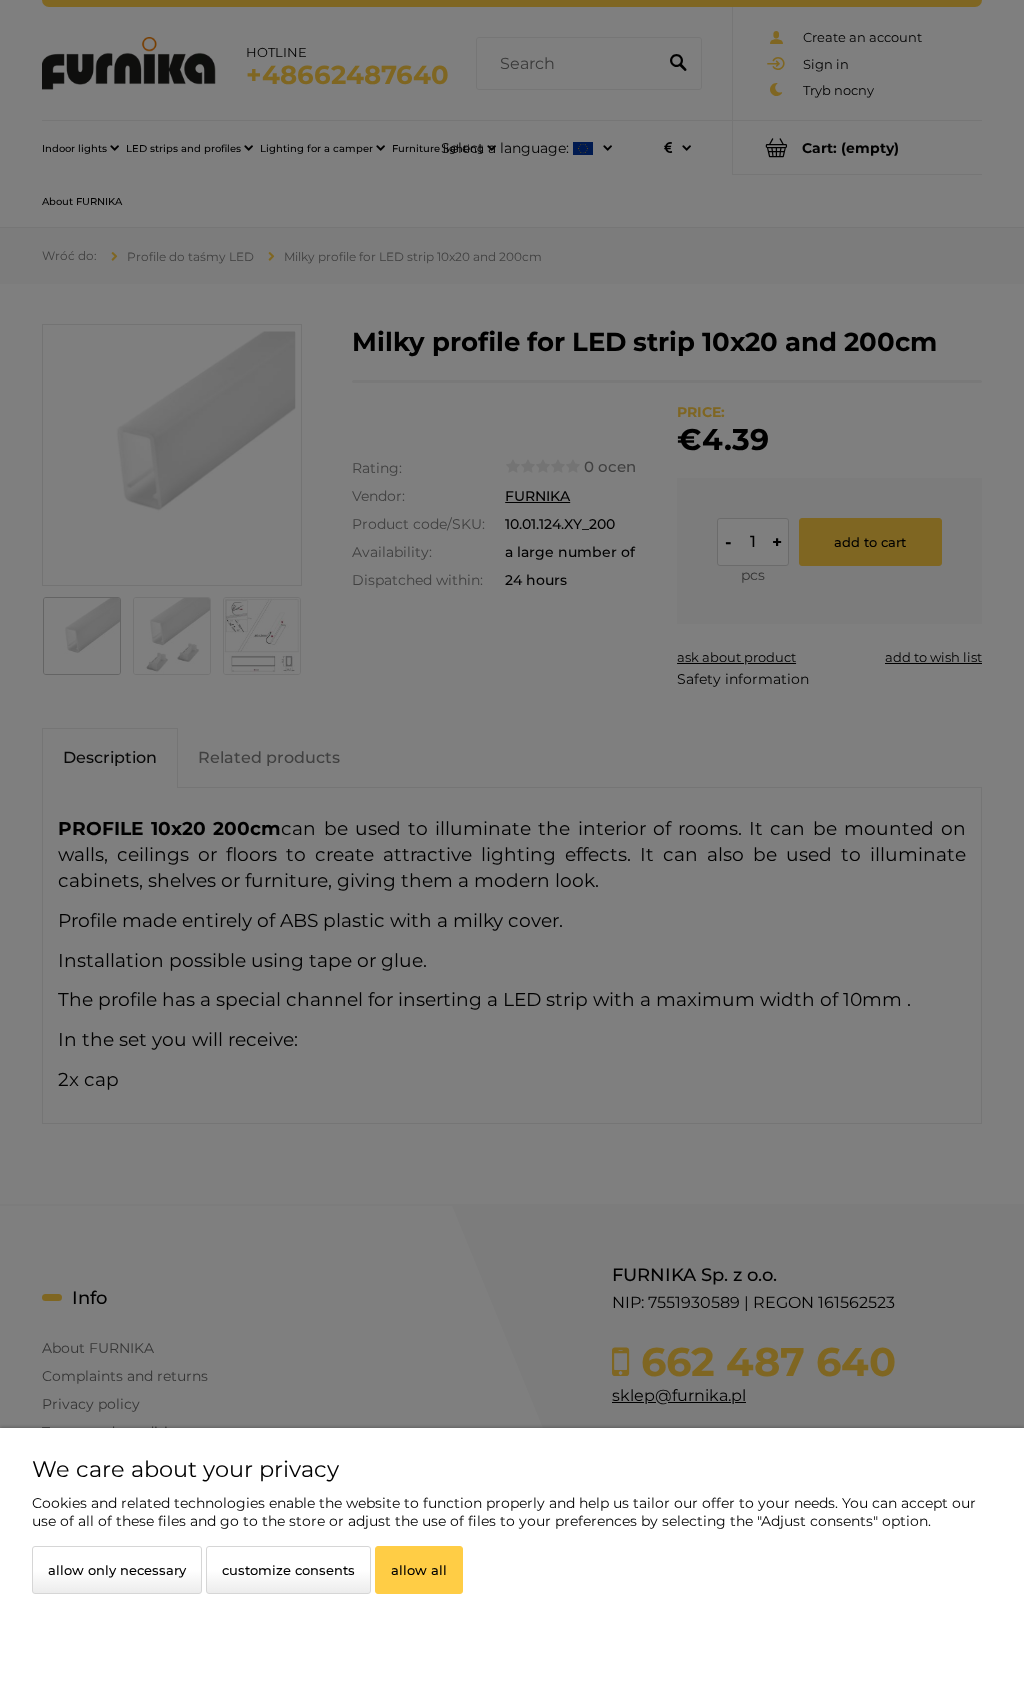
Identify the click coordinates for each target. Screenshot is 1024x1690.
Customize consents (288, 1570)
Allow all (419, 1570)
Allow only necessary (117, 1570)
